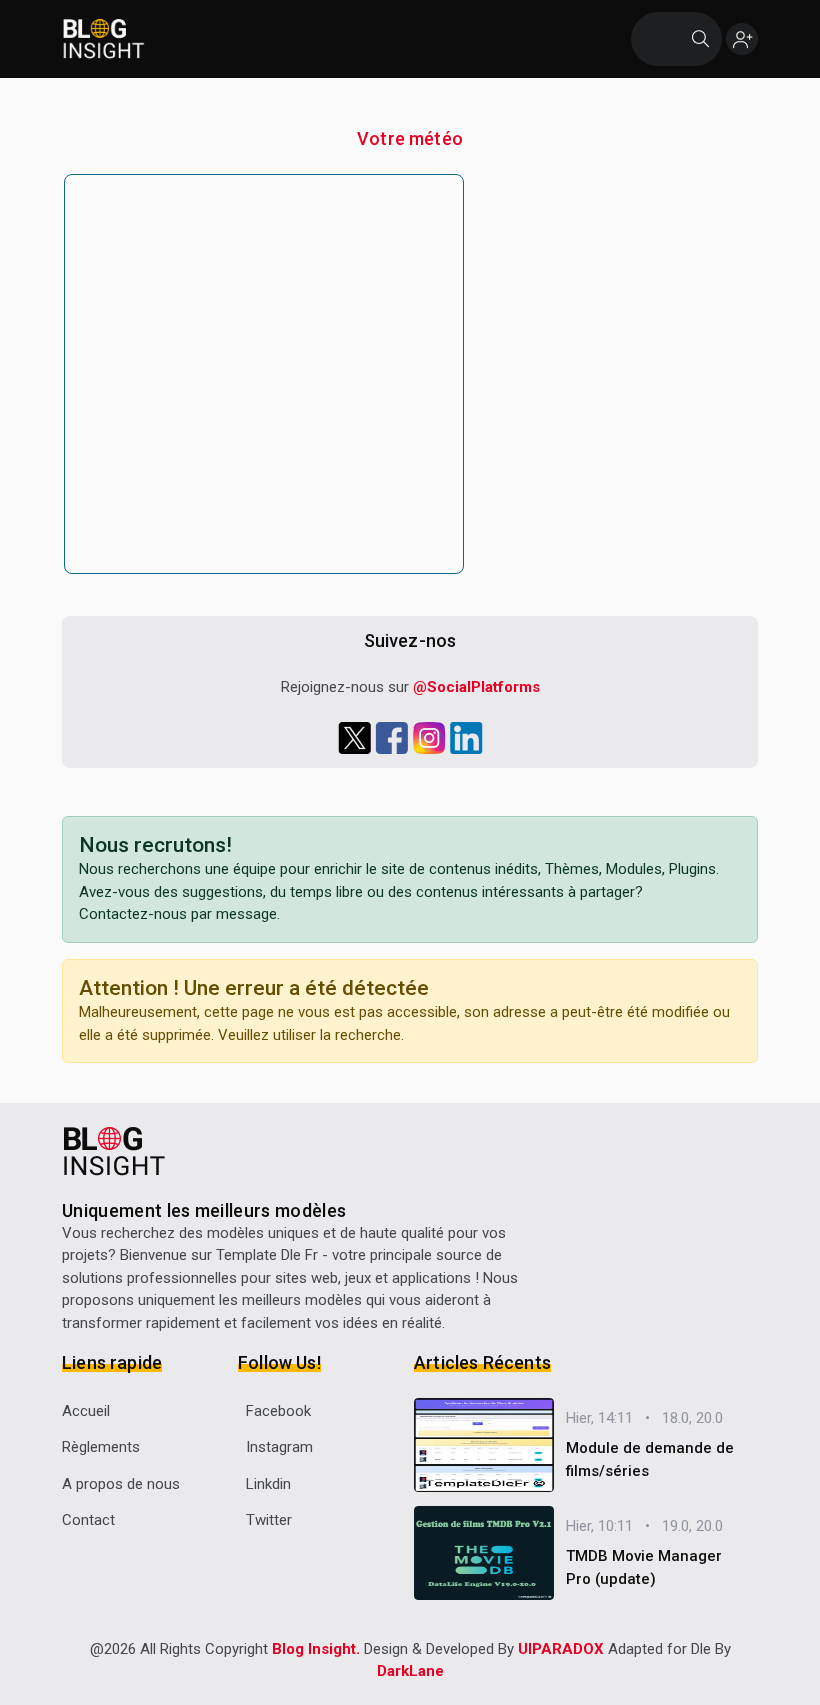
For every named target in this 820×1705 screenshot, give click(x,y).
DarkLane (410, 1671)
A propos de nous (121, 1484)
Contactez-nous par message (178, 914)
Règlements (101, 1447)
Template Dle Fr (267, 1255)
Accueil (86, 1411)
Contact (88, 1520)
